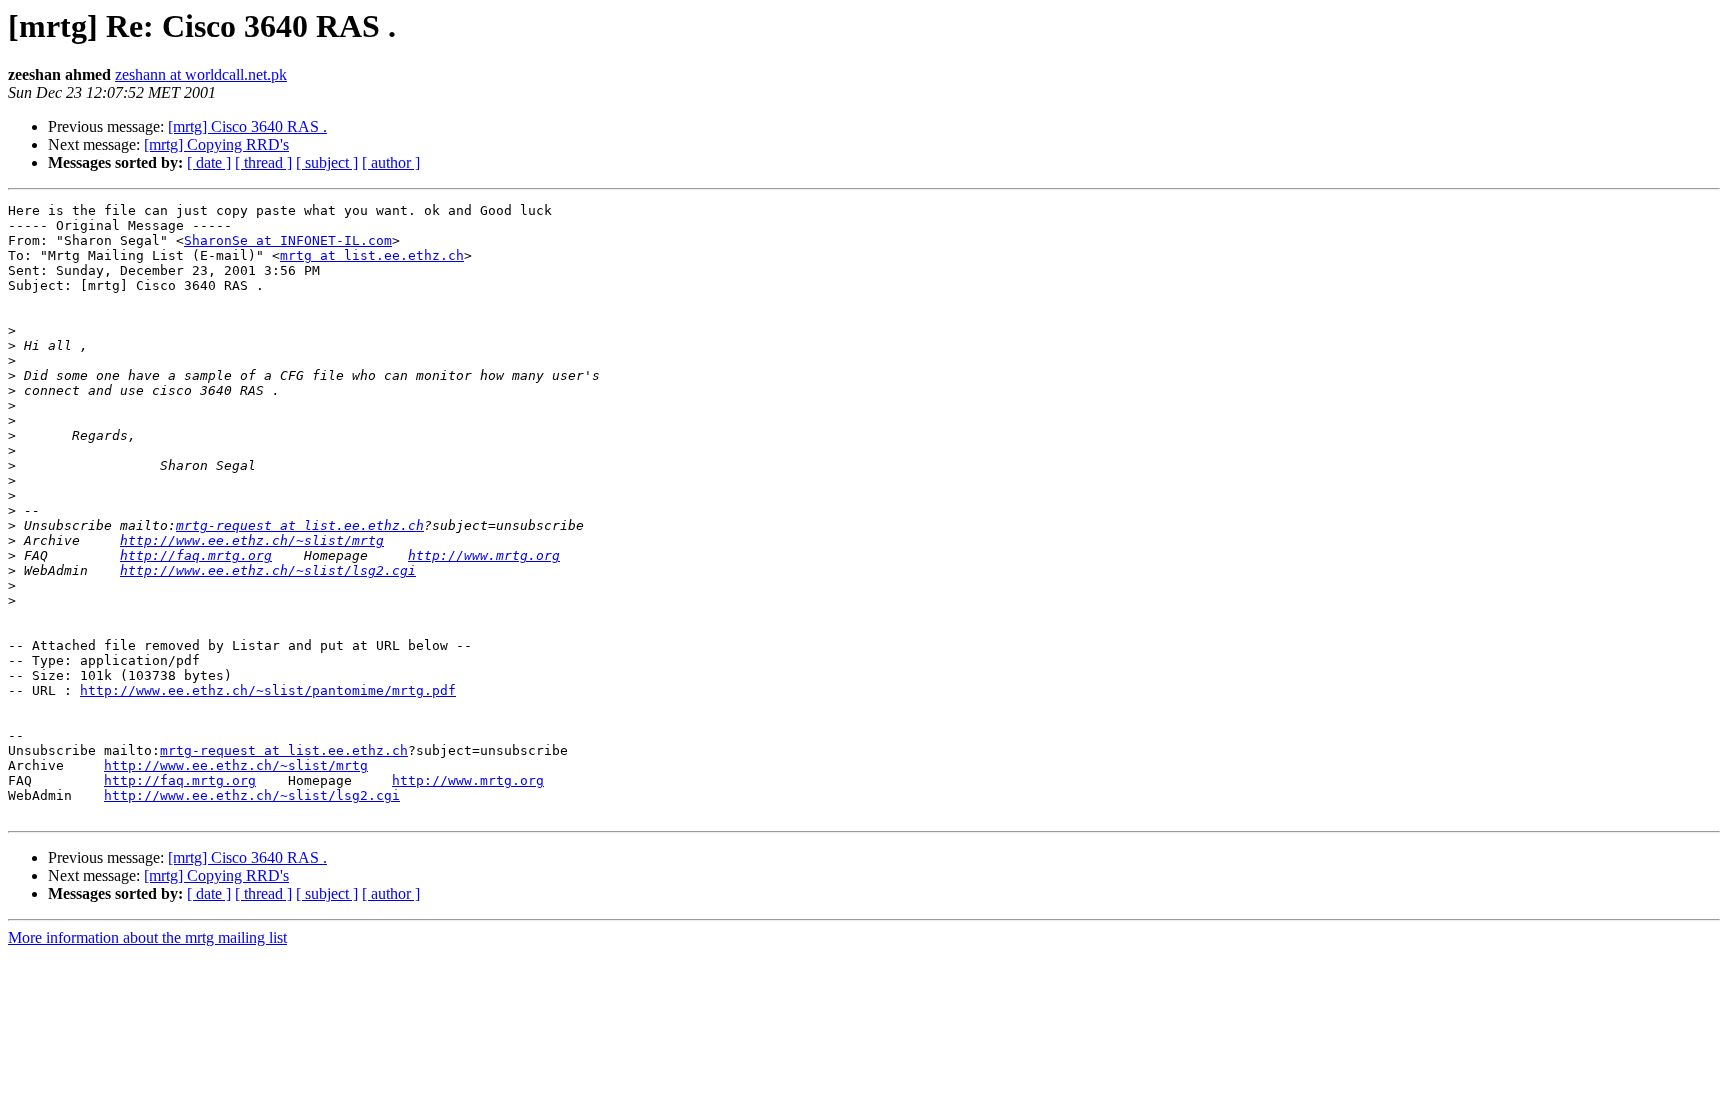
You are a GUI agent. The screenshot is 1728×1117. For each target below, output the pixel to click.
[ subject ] (327, 162)
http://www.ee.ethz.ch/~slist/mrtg (252, 540)
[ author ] (391, 162)
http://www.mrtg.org (484, 555)
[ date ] (209, 162)
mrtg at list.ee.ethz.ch (372, 255)
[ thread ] (263, 162)
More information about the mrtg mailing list (147, 937)
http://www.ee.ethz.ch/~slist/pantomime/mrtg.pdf (268, 690)
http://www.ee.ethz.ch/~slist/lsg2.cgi (268, 570)
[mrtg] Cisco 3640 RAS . (247, 126)
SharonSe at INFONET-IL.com (288, 240)
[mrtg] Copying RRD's (216, 144)
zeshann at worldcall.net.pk (201, 74)
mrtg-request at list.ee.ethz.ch (300, 525)
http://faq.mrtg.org (196, 555)
